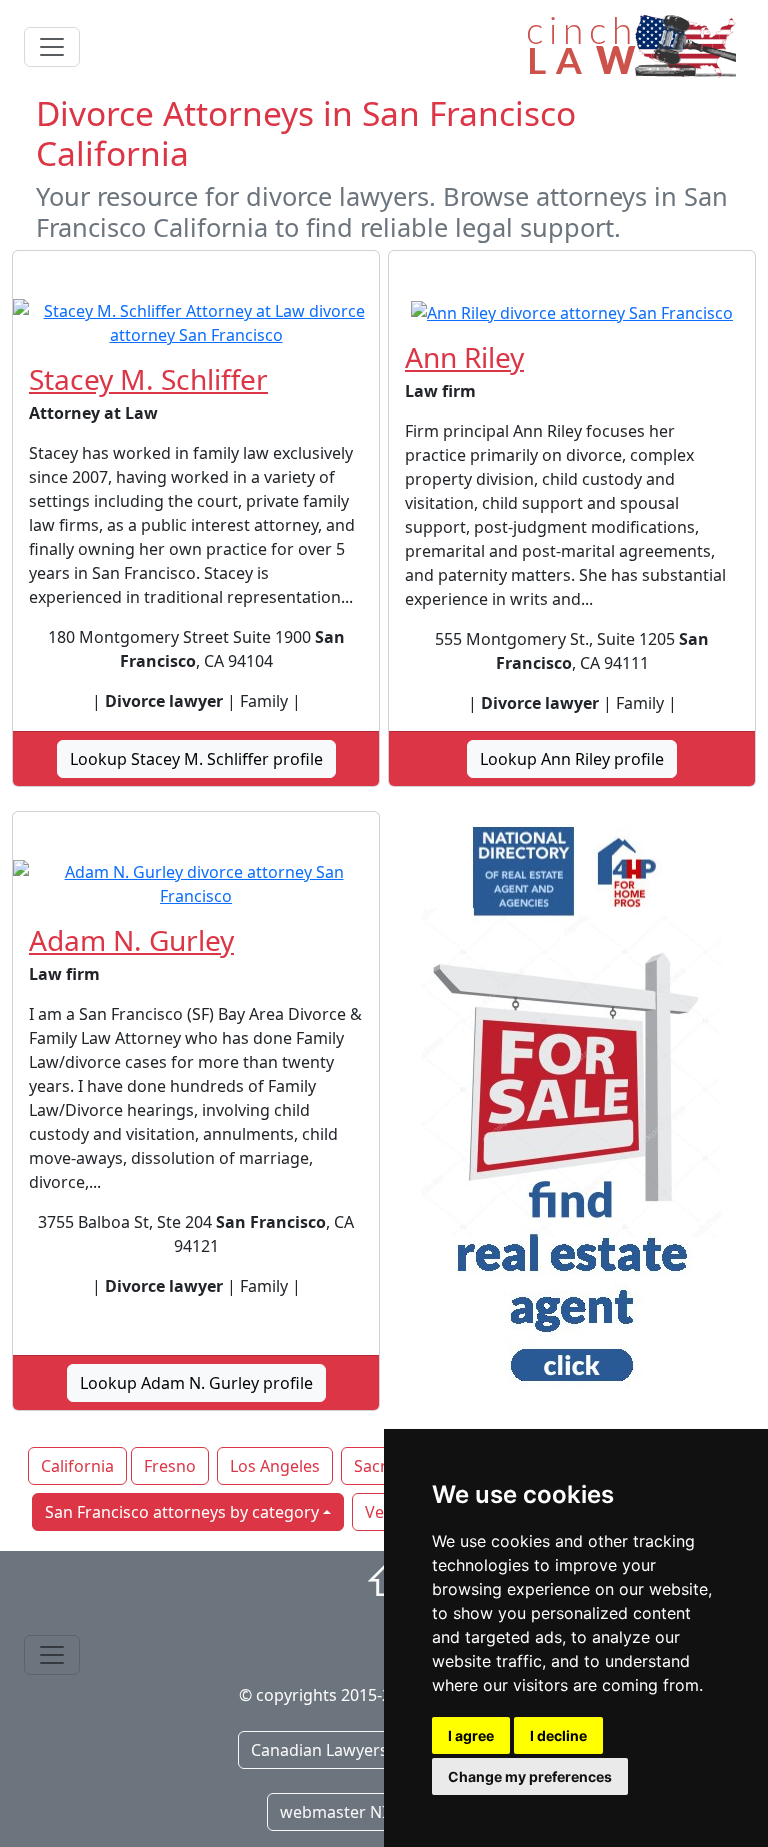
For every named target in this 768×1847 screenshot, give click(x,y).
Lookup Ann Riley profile (572, 759)
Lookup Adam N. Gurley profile (196, 1383)
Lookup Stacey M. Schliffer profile (196, 759)
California (77, 1466)
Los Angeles (275, 1466)
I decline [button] (558, 1735)
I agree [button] (471, 1735)
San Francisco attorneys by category (182, 1512)
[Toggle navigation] (52, 47)
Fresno (170, 1466)
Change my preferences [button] (530, 1776)
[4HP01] (572, 1111)
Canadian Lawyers (319, 1750)
